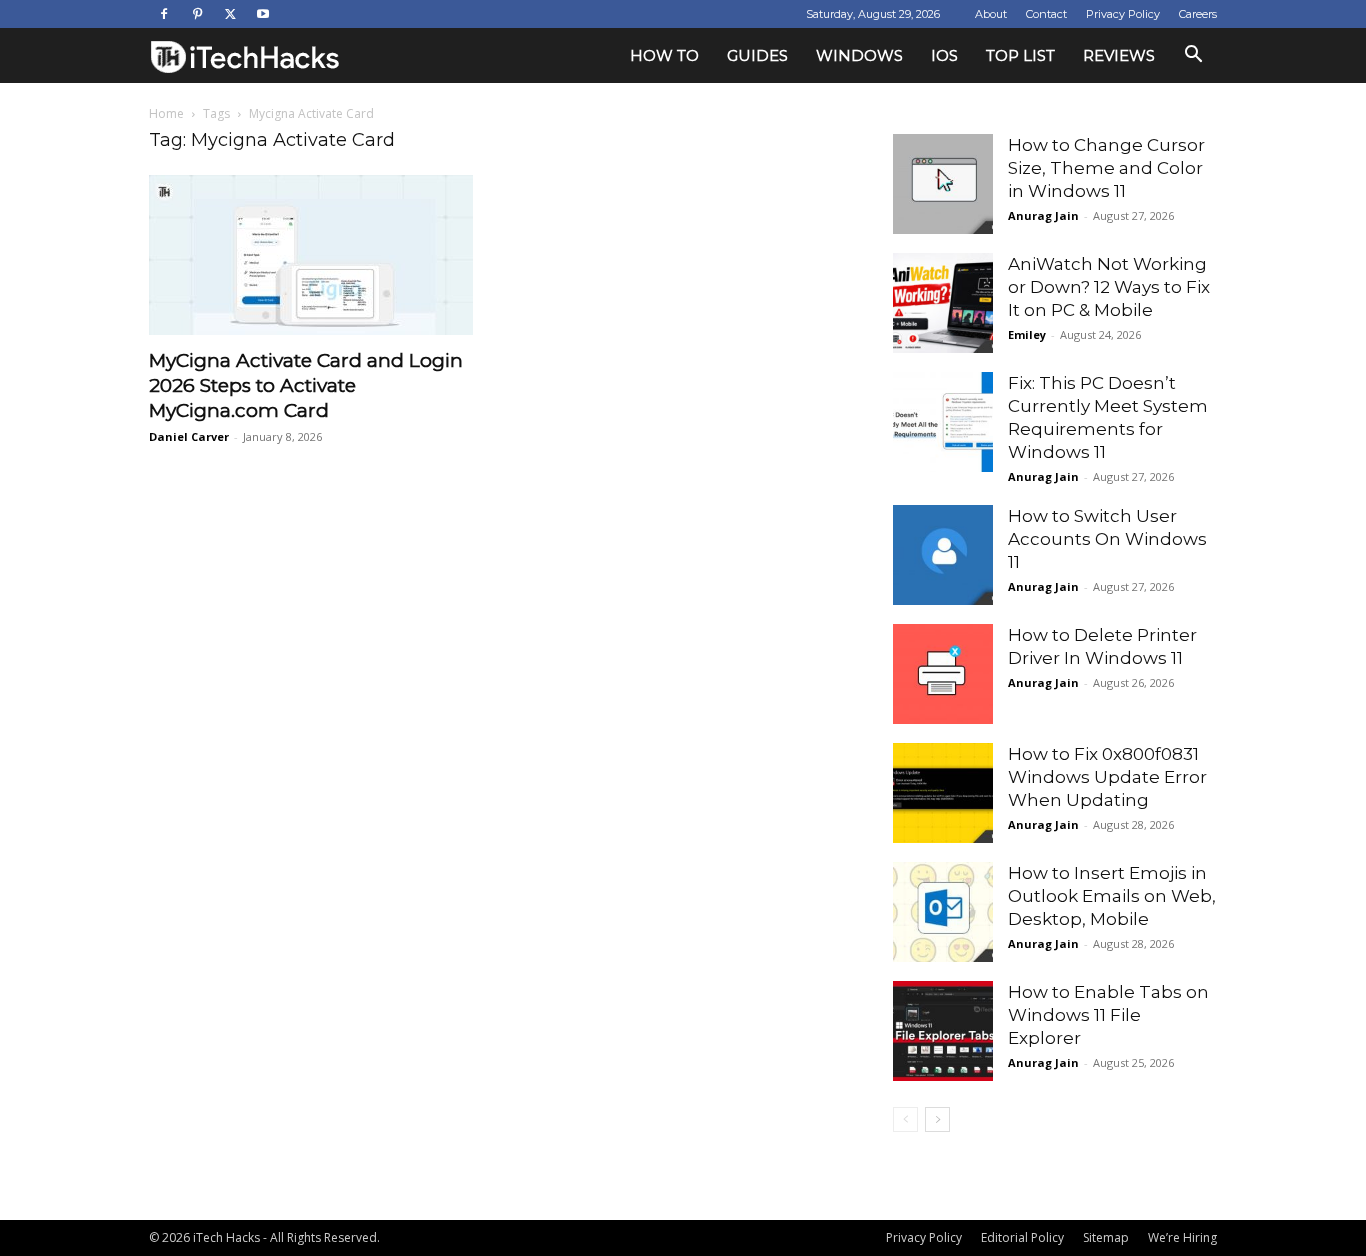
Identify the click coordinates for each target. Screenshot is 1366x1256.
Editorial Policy (1022, 1237)
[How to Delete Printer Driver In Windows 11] (943, 674)
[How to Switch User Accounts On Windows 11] (943, 555)
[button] (1193, 56)
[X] (230, 14)
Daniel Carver (189, 436)
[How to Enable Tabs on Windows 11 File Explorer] (943, 1031)
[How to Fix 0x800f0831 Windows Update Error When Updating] (943, 793)
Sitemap (1106, 1237)
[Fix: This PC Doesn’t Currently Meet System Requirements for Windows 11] (943, 422)
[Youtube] (263, 14)
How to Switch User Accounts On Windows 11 (1107, 539)
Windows (859, 55)
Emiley (1027, 334)
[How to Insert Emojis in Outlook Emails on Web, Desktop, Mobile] (943, 912)
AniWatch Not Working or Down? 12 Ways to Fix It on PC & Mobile (1109, 287)
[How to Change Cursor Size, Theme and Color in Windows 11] (943, 184)
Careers (1198, 14)
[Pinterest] (197, 14)
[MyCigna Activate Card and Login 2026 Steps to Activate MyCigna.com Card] (311, 255)
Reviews (1119, 55)
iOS (944, 55)
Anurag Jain (1043, 215)
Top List (1020, 55)
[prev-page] (905, 1119)
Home (166, 113)
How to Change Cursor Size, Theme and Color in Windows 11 (1106, 168)
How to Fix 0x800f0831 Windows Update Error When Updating (1107, 777)
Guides (757, 55)
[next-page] (937, 1119)
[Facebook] (164, 14)
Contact (1046, 14)
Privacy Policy (1123, 14)
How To (664, 55)
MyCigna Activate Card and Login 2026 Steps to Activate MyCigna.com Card (306, 385)
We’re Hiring (1182, 1237)
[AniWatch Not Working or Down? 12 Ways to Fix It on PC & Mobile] (943, 303)
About (991, 14)
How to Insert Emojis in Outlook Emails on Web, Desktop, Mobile (1112, 896)
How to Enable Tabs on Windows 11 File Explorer (1108, 1015)
